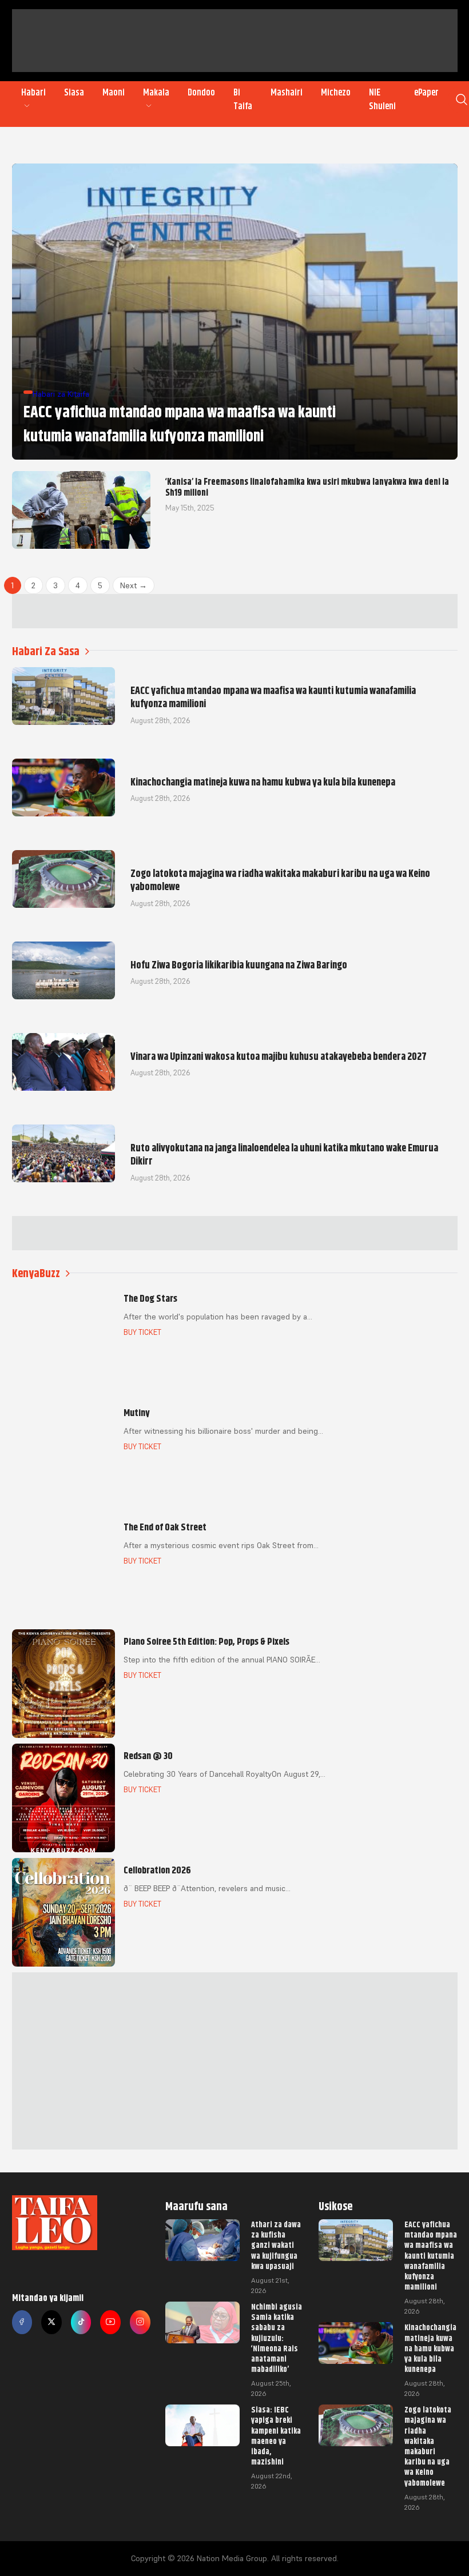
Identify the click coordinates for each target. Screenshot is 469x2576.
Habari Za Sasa (46, 651)
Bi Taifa (243, 99)
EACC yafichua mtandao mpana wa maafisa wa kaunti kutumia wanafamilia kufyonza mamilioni (431, 2256)
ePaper (426, 93)
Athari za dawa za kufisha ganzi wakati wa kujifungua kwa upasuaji (276, 2245)
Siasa (74, 93)
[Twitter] (51, 2322)
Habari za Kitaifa (61, 394)
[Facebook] (22, 2322)
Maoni (114, 93)
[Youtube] (110, 2322)
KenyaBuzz (36, 1273)
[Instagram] (140, 2322)
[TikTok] (81, 2322)
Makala (156, 93)
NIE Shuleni (382, 99)
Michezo (336, 93)
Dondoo (201, 93)
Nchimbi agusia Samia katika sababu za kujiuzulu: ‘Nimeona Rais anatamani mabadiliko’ (277, 2338)
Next (134, 585)
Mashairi (287, 93)
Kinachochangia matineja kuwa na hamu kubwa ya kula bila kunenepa (430, 2348)
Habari (33, 93)
